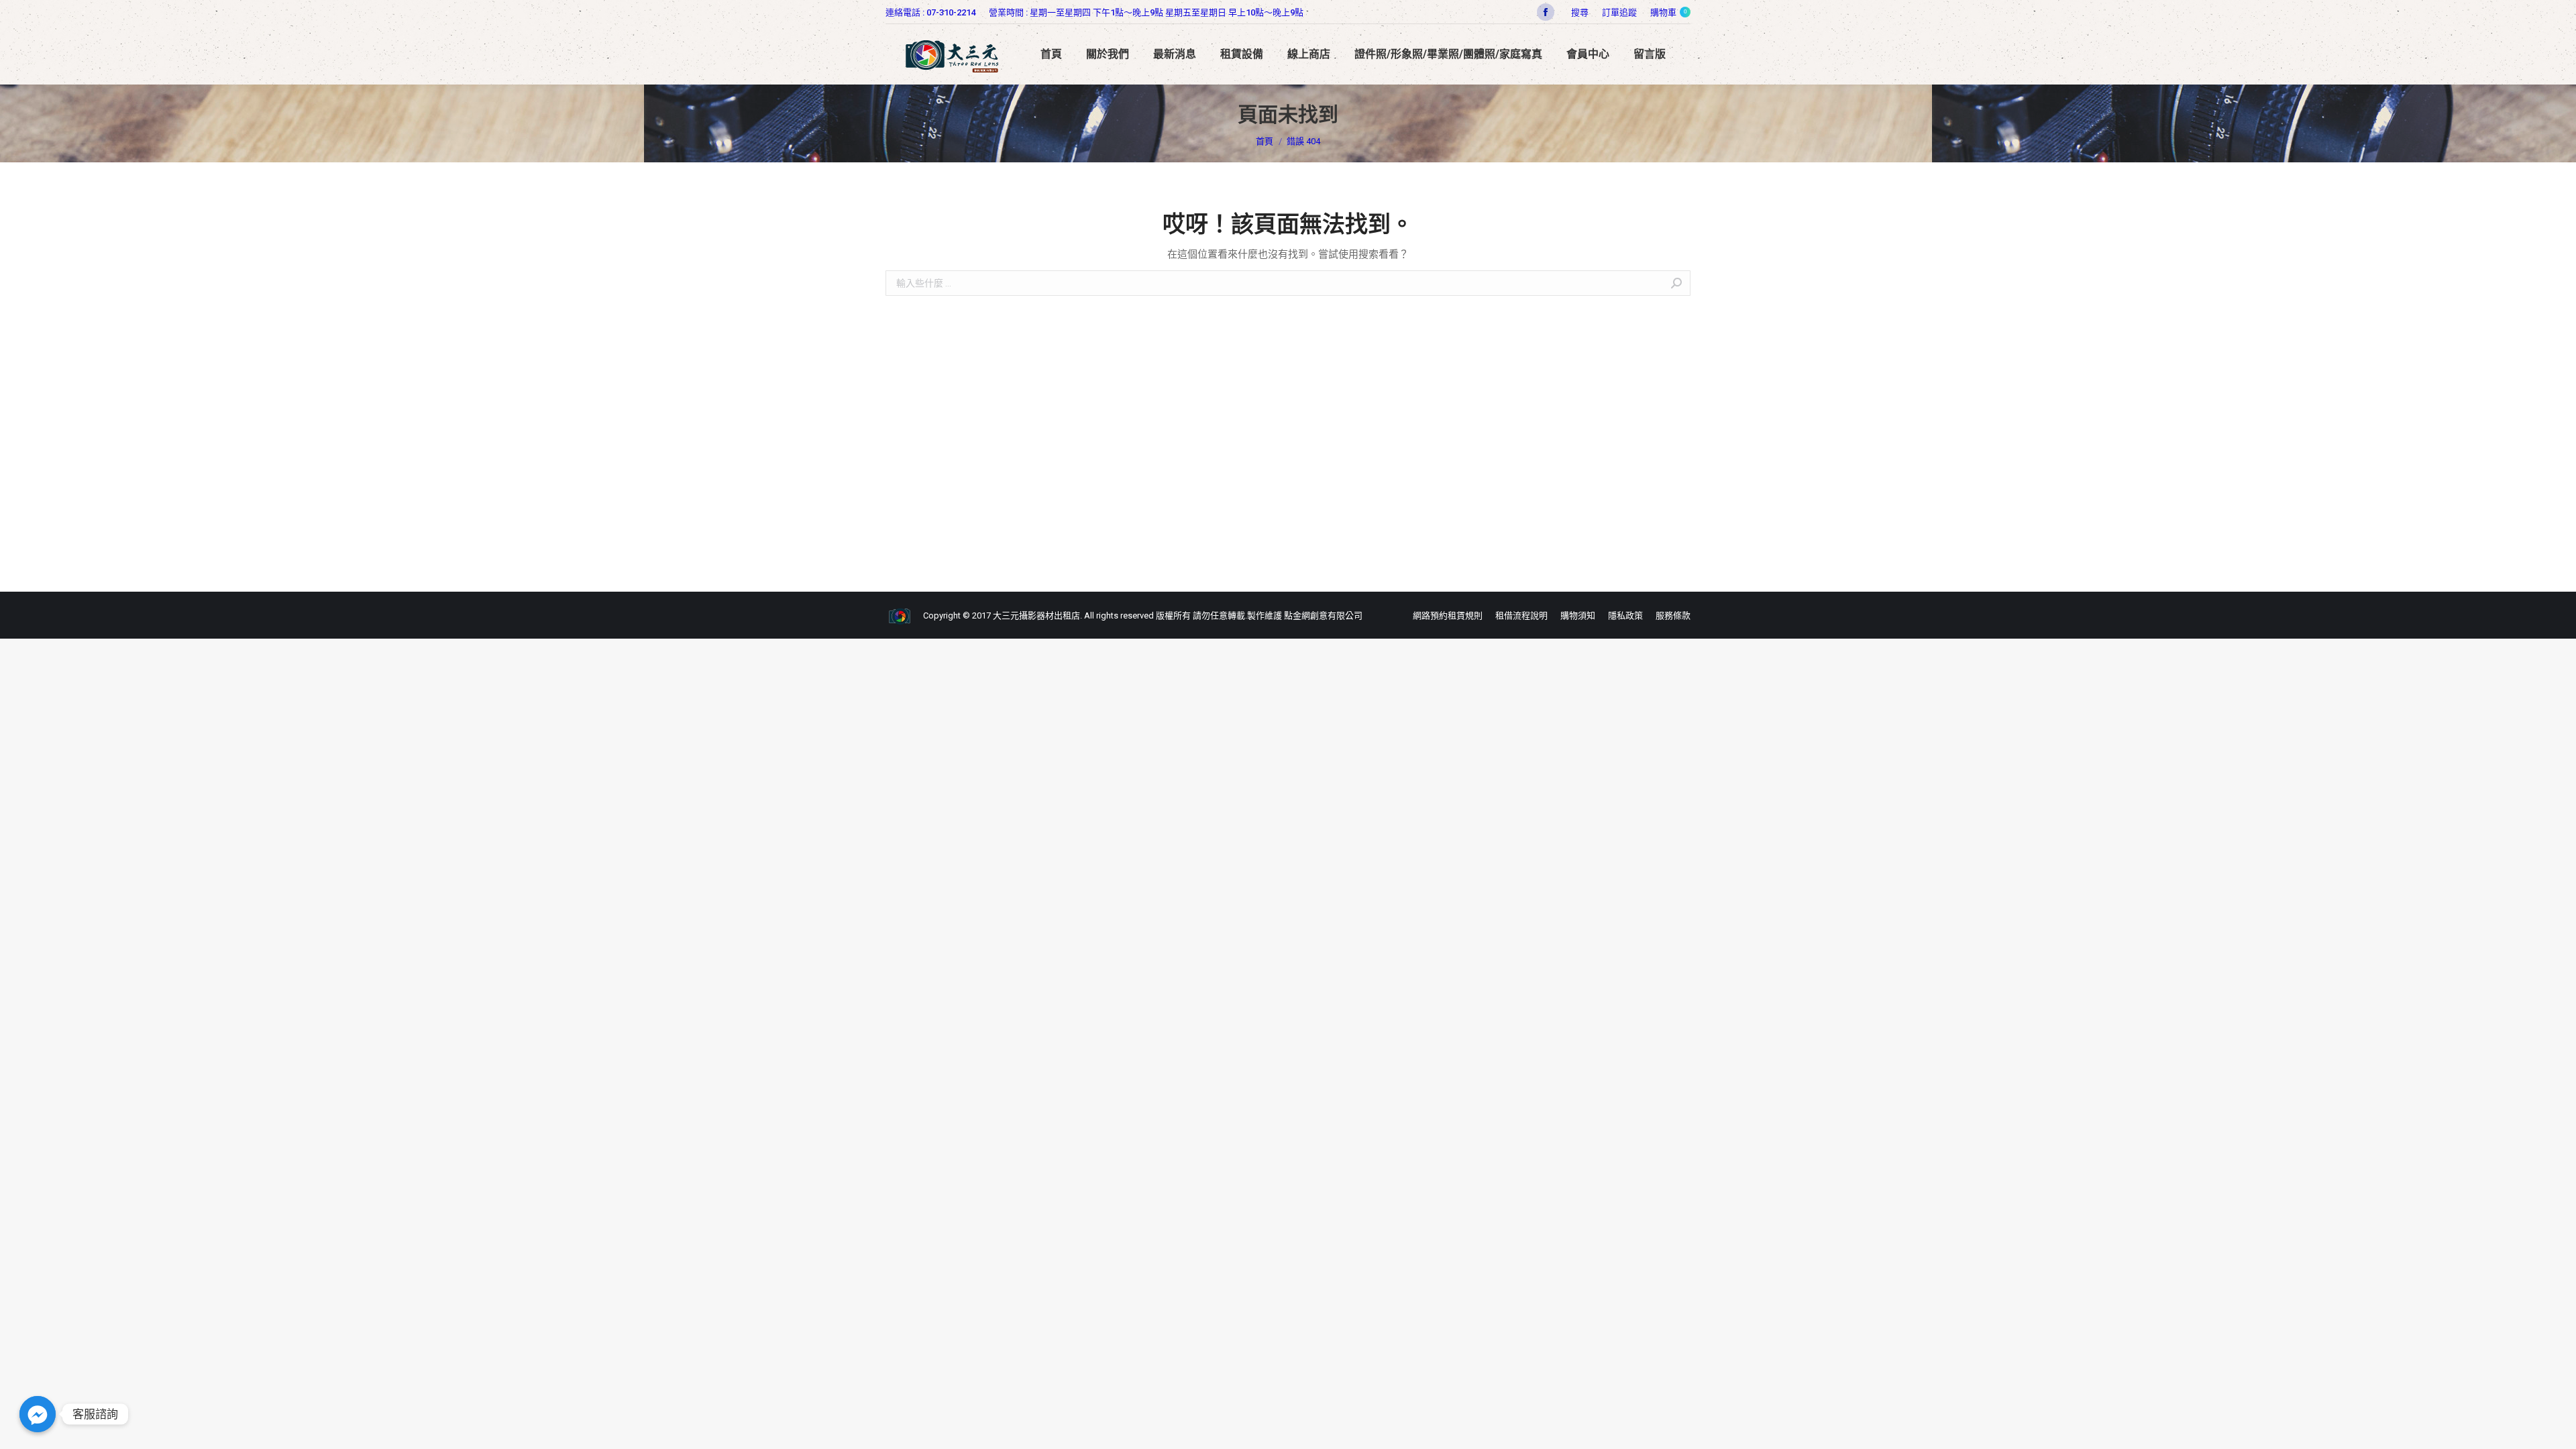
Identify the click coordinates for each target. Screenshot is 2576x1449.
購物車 (1668, 12)
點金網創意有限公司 (1323, 615)
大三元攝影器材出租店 (1036, 615)
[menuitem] (1619, 12)
